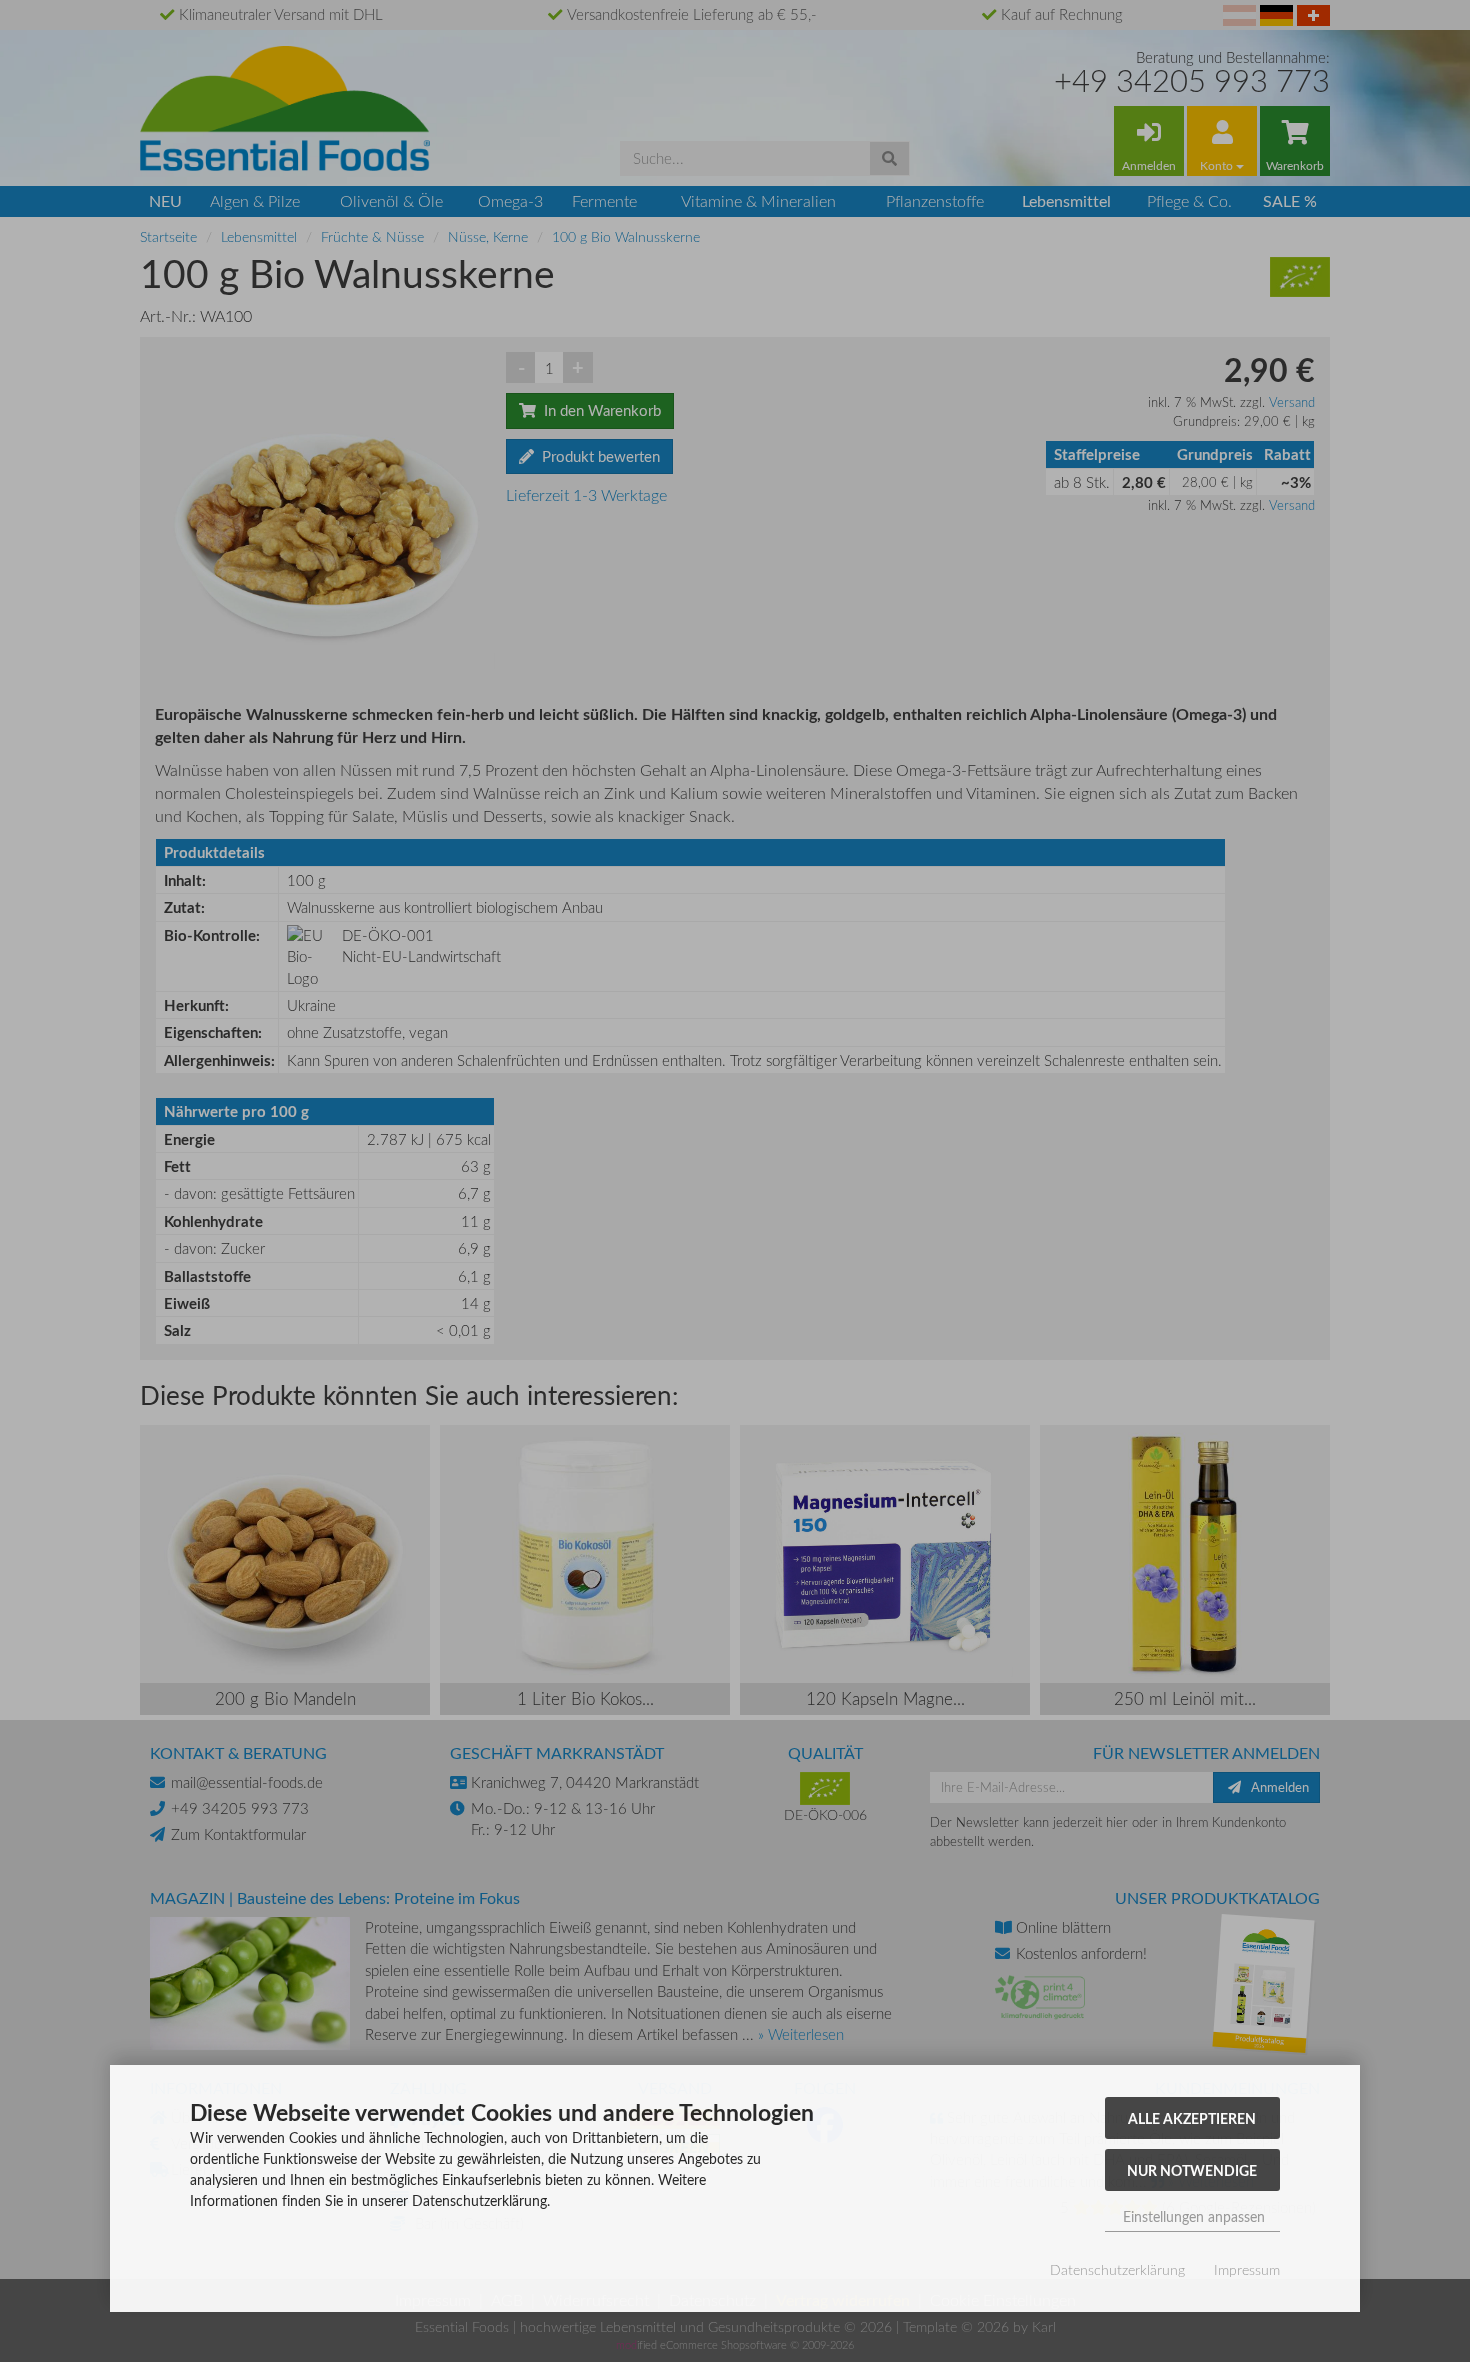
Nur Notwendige (1192, 2170)
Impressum (1247, 2269)
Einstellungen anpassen (1192, 2216)
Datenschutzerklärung (1117, 2269)
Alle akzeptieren (1192, 2118)
